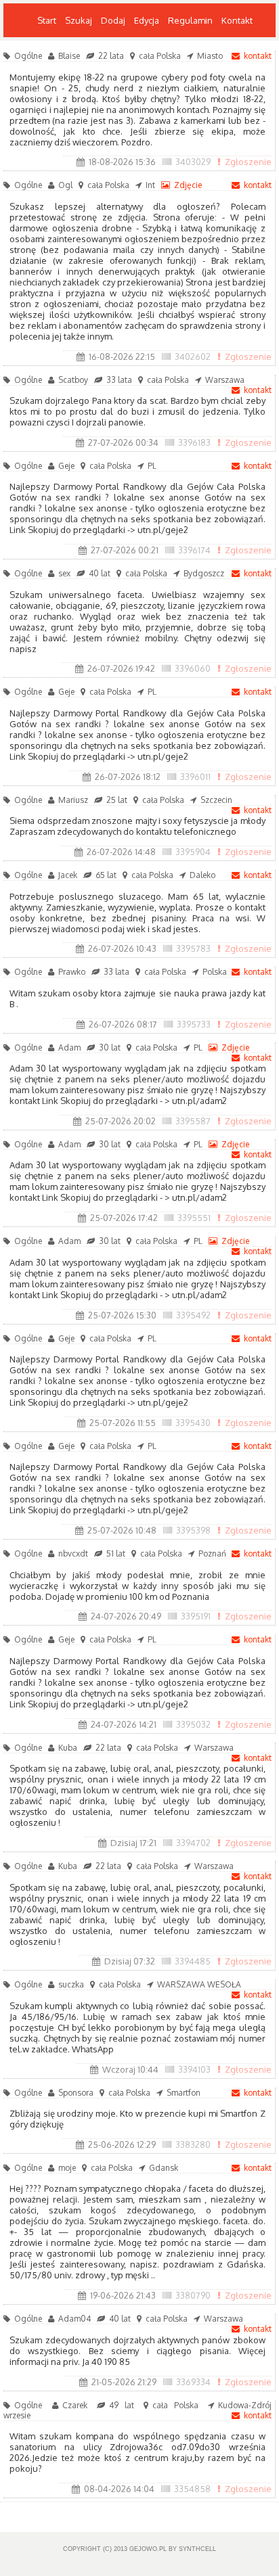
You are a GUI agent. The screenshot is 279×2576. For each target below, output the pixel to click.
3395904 (193, 852)
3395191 (196, 1616)
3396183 (194, 442)
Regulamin (190, 20)
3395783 (193, 948)
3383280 (193, 2144)
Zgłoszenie (248, 162)
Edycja (147, 20)
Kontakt (237, 20)
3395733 (194, 1024)
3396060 (193, 668)
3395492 (193, 1315)
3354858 (192, 2489)
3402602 (193, 356)
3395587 (193, 1121)
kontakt (258, 56)
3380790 (193, 2295)
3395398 (193, 1530)
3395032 (193, 1724)
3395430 (193, 1423)
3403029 (193, 162)
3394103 (194, 2069)
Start (47, 20)
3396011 (195, 777)
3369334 (193, 2382)
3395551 (194, 1218)
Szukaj (79, 20)
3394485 (193, 1961)
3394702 (193, 1843)
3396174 (194, 550)
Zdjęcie (188, 185)
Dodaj (113, 20)
